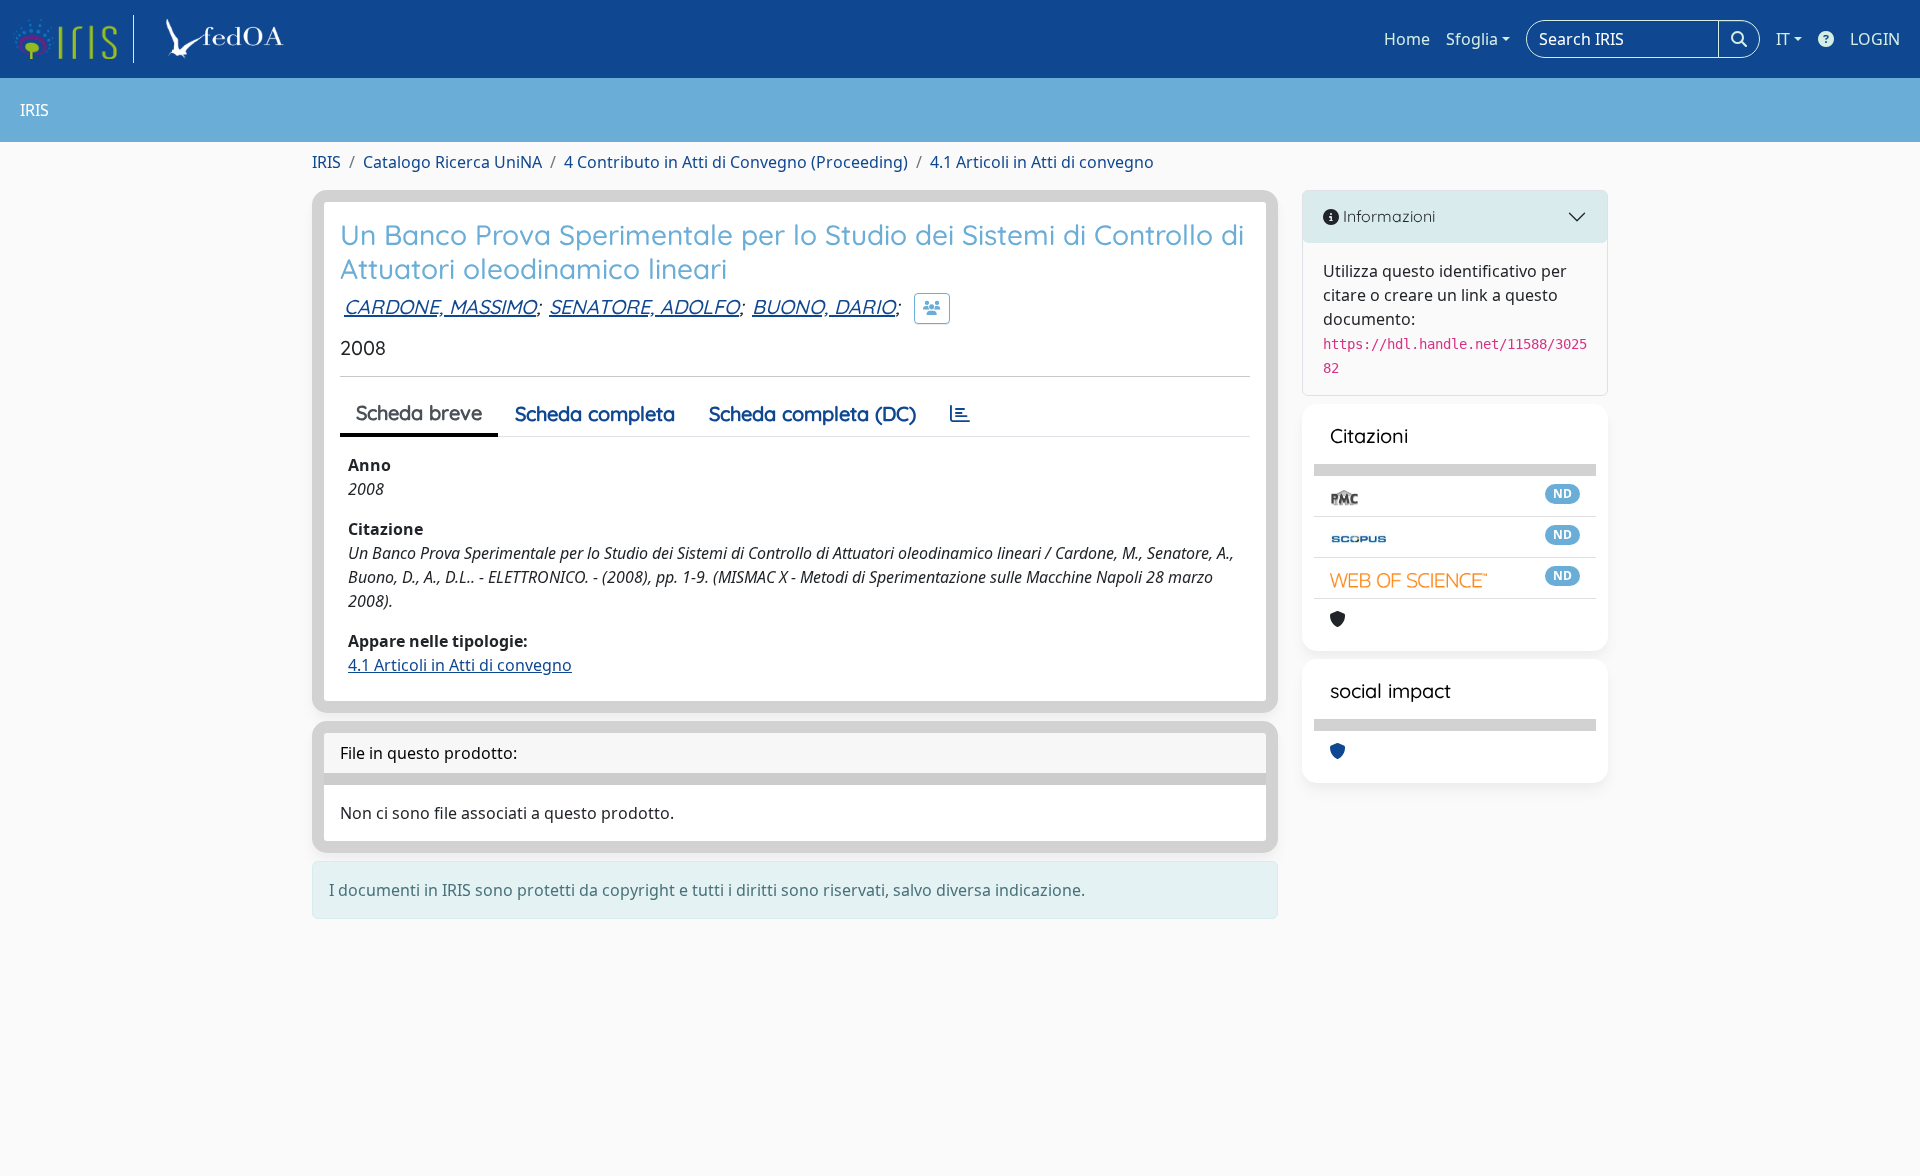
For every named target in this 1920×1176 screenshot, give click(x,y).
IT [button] (1783, 39)
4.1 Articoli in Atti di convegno (1042, 162)
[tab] (960, 414)
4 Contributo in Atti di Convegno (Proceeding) (736, 162)
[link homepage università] (228, 39)
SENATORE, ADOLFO (644, 306)
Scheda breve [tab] (419, 412)
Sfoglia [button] (1472, 39)
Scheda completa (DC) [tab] (812, 413)
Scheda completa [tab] (595, 413)
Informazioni (1387, 216)
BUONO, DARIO (823, 306)
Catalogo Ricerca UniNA (452, 162)
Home (1407, 39)
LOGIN (1875, 39)
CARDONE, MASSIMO (440, 306)
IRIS (326, 162)
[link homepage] (73, 39)
